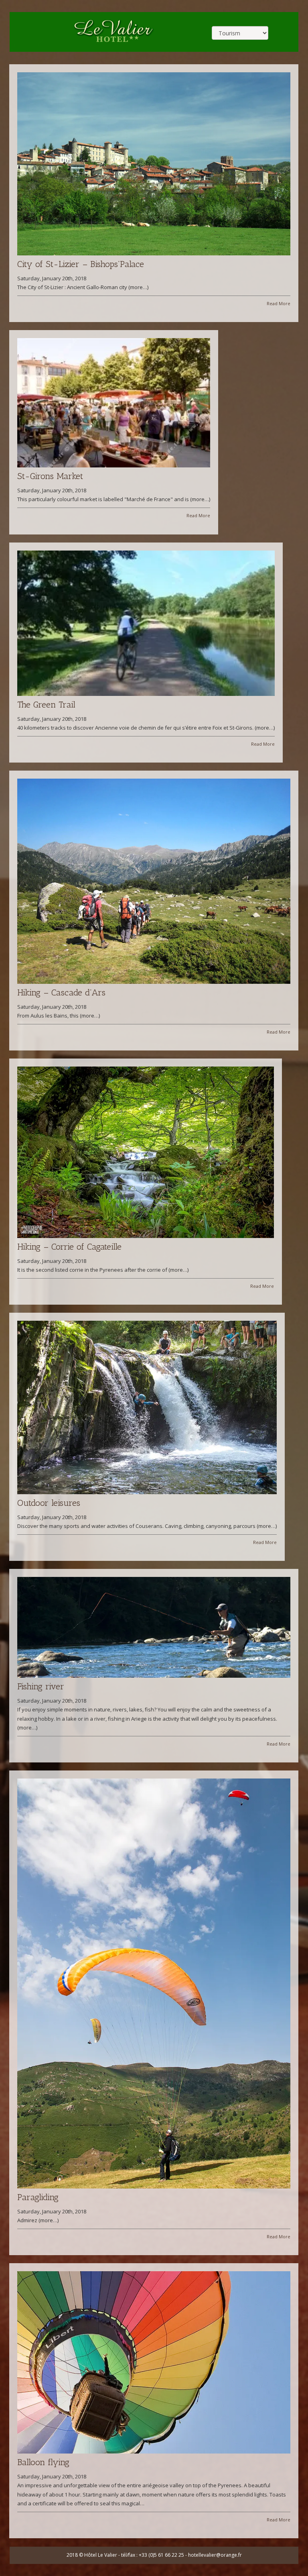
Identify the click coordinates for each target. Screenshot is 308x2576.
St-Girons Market (50, 476)
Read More (279, 303)
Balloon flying (43, 2462)
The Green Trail (46, 705)
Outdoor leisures (49, 1503)
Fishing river (41, 1686)
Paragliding (38, 2197)
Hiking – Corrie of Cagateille (69, 1247)
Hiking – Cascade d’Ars (61, 992)
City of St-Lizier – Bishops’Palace (81, 264)
